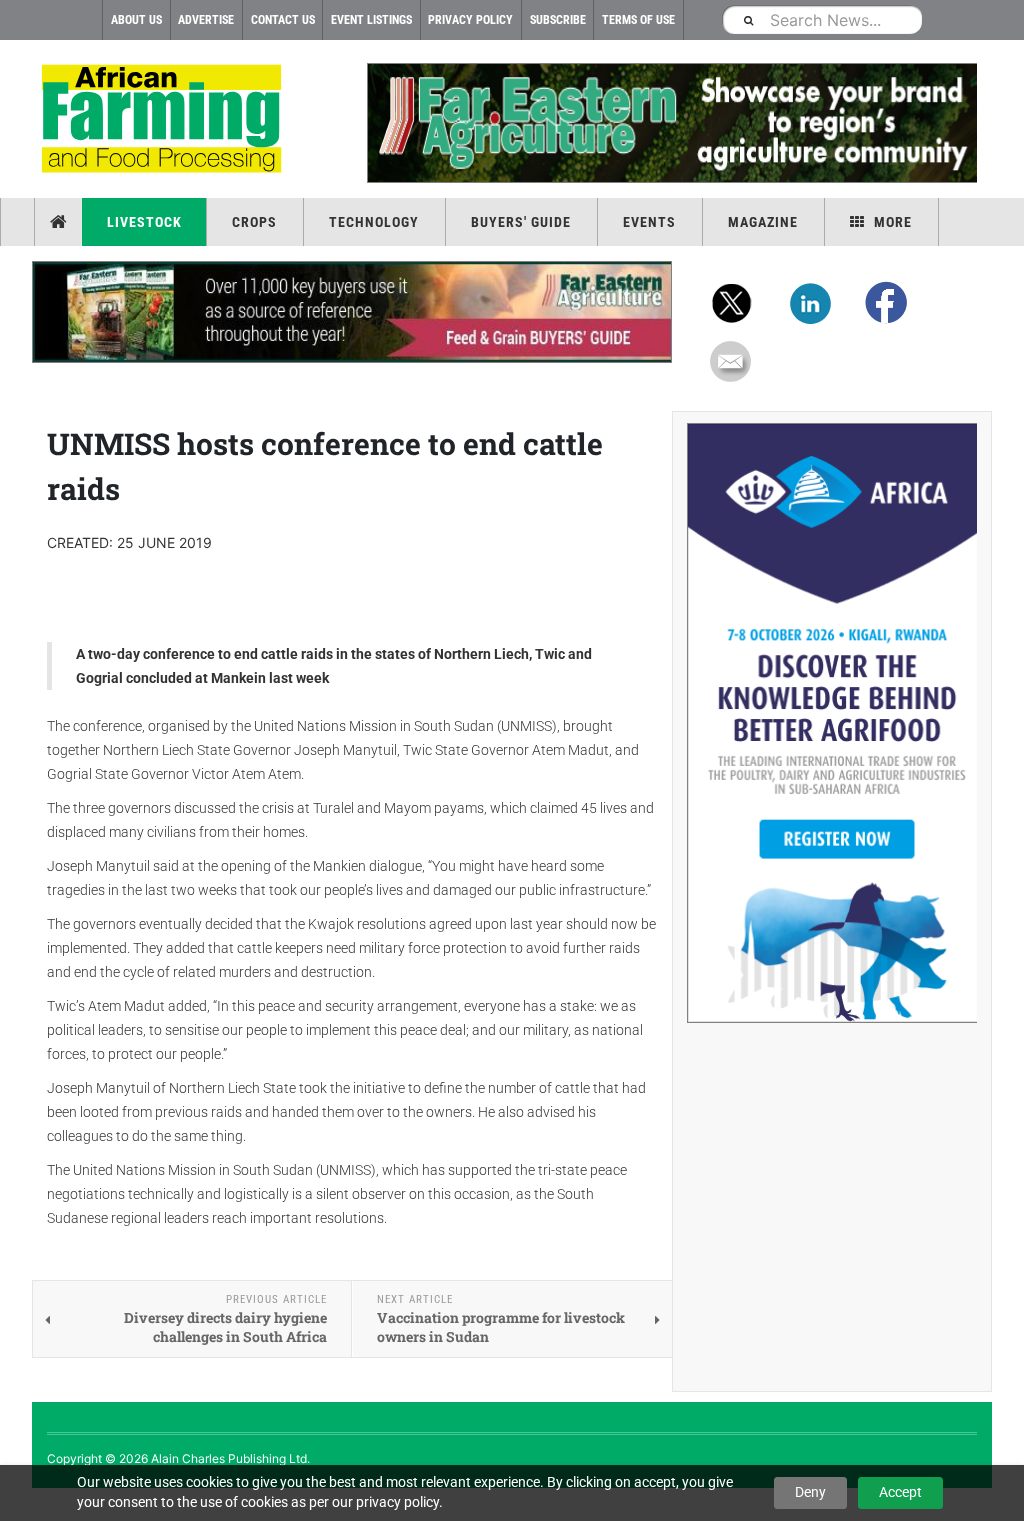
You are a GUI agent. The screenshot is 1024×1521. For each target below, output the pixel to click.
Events (649, 222)
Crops (254, 222)
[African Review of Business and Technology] (164, 120)
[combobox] (822, 19)
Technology (374, 222)
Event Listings (371, 20)
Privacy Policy (470, 20)
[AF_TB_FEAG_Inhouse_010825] (672, 123)
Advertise (206, 20)
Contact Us (283, 20)
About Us (136, 20)
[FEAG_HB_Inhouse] (352, 312)
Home (60, 222)
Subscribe (558, 20)
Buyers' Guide (521, 222)
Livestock (144, 222)
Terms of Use (638, 20)
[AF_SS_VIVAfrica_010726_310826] (832, 723)
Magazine (763, 222)
